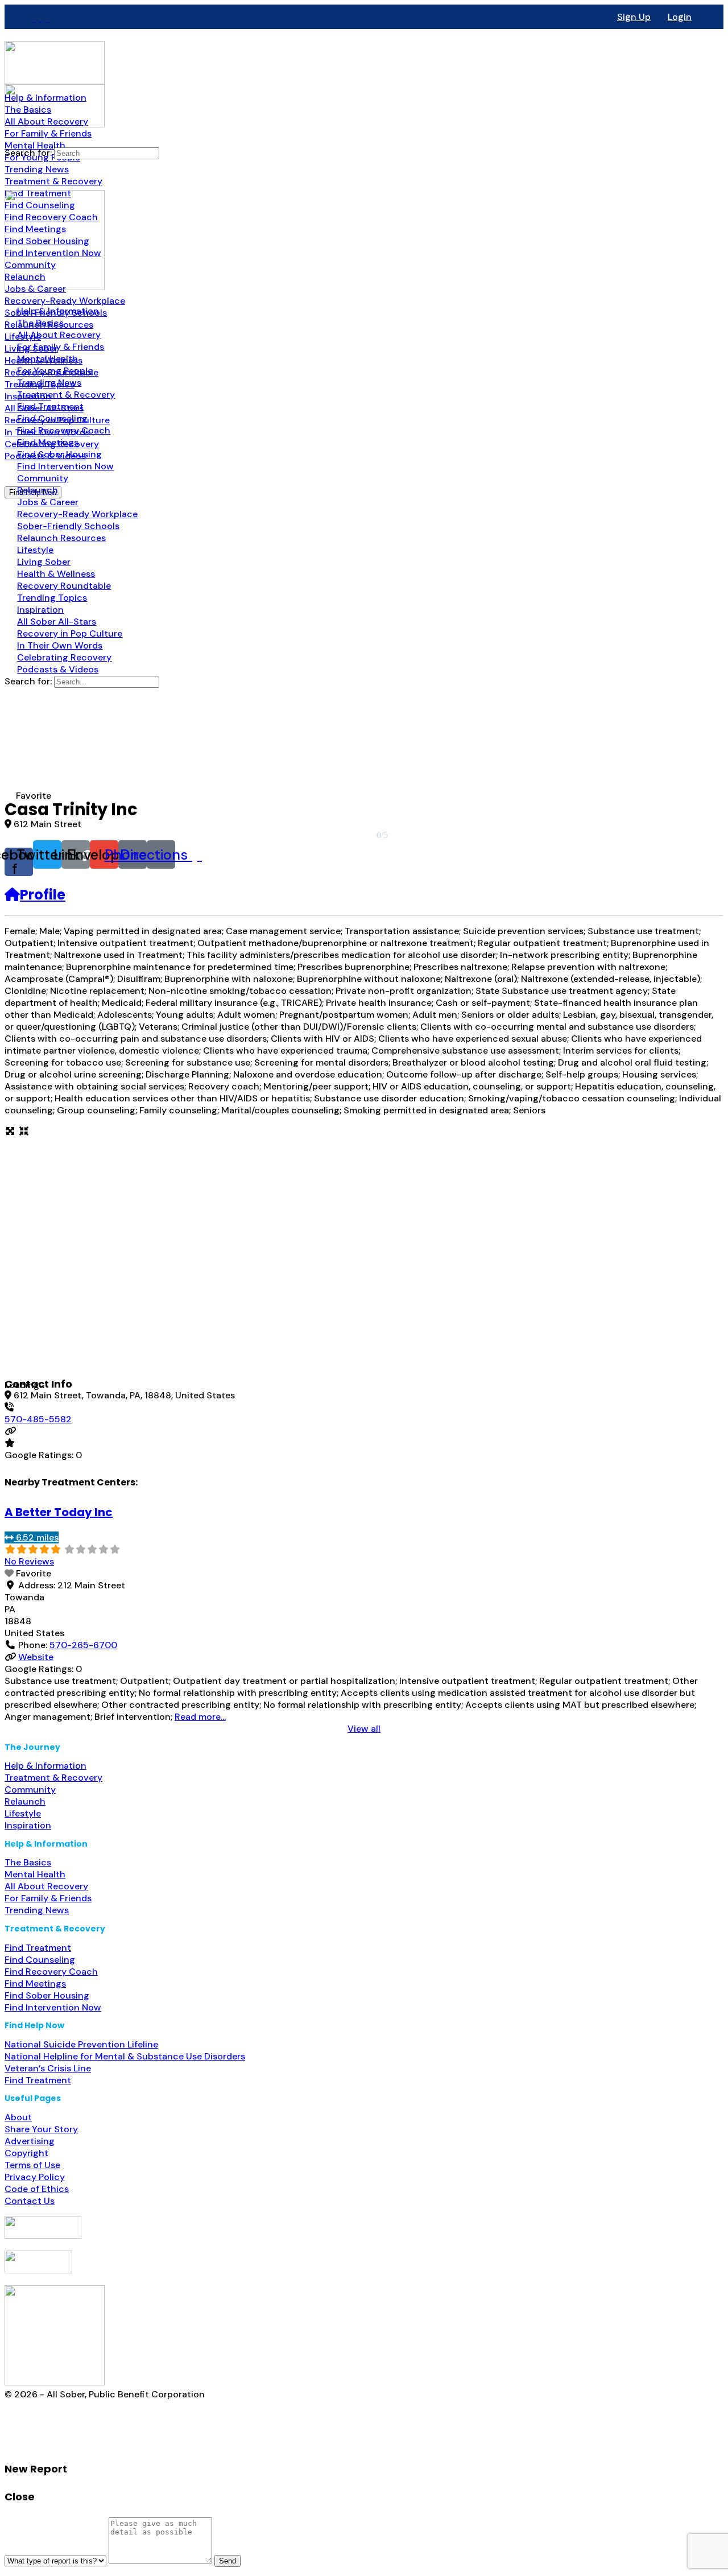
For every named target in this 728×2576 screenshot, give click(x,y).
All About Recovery (46, 1886)
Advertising (30, 2141)
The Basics (28, 1862)
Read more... (200, 1717)
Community (30, 1789)
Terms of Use (32, 2165)
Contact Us (30, 2201)
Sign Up (634, 17)
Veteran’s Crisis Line (48, 2068)
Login (680, 17)
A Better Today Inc (59, 1512)
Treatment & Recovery (53, 1778)
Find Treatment (38, 1948)
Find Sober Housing (47, 1995)
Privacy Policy (35, 2177)
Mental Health (35, 1874)
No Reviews (29, 1561)
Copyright (26, 2153)
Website (36, 1657)
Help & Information (45, 1766)
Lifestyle (23, 1813)
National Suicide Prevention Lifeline (81, 2044)
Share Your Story (41, 2129)
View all (364, 1729)
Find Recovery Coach (51, 1972)
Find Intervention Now (53, 2007)
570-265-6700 (83, 1645)
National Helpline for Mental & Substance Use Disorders (125, 2056)
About (18, 2117)
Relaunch (25, 1801)
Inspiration (28, 1825)
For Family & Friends (48, 1898)
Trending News (37, 1910)
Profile (43, 895)
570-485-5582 (38, 1419)
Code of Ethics (37, 2189)
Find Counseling (40, 1960)
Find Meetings (35, 1983)
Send (227, 2561)
